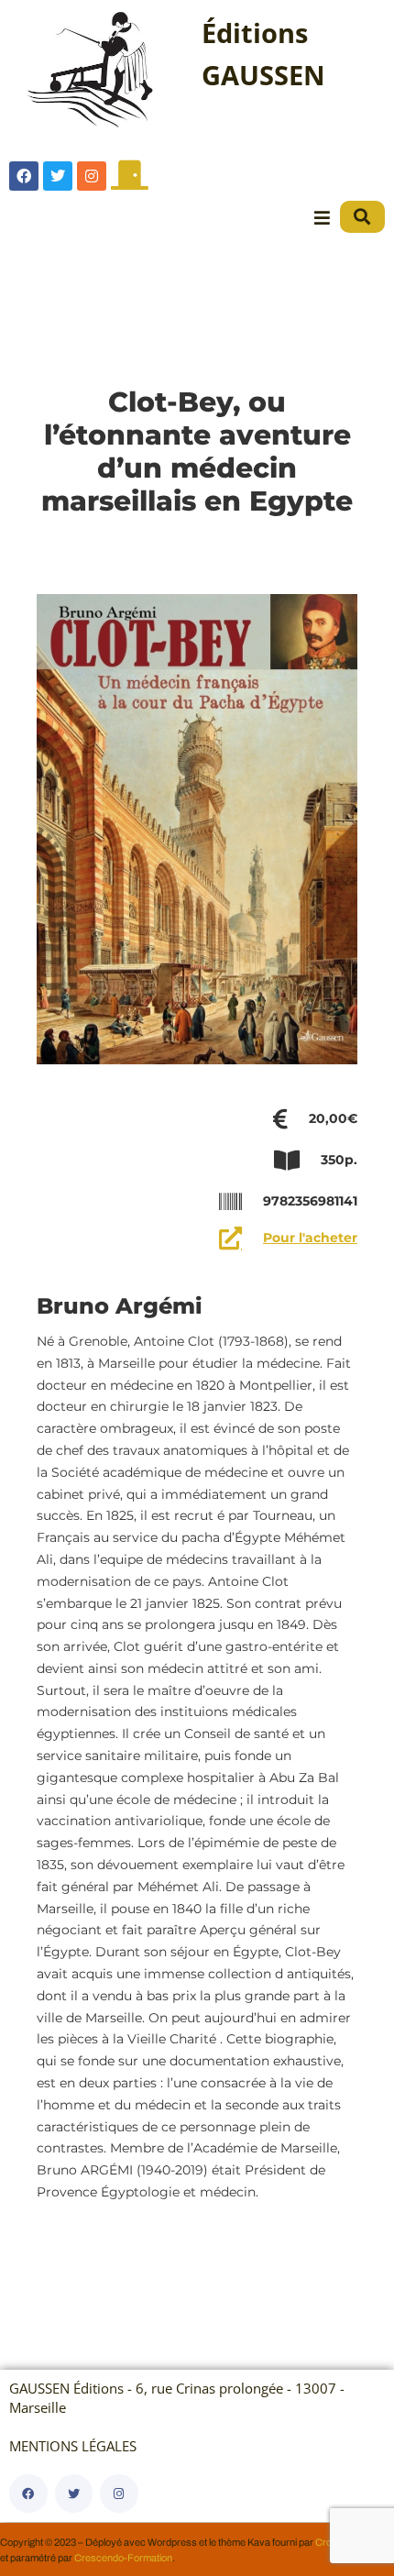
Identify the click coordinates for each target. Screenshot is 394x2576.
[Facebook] (24, 176)
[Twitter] (58, 176)
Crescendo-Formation (123, 2558)
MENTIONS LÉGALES (73, 2446)
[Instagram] (92, 176)
